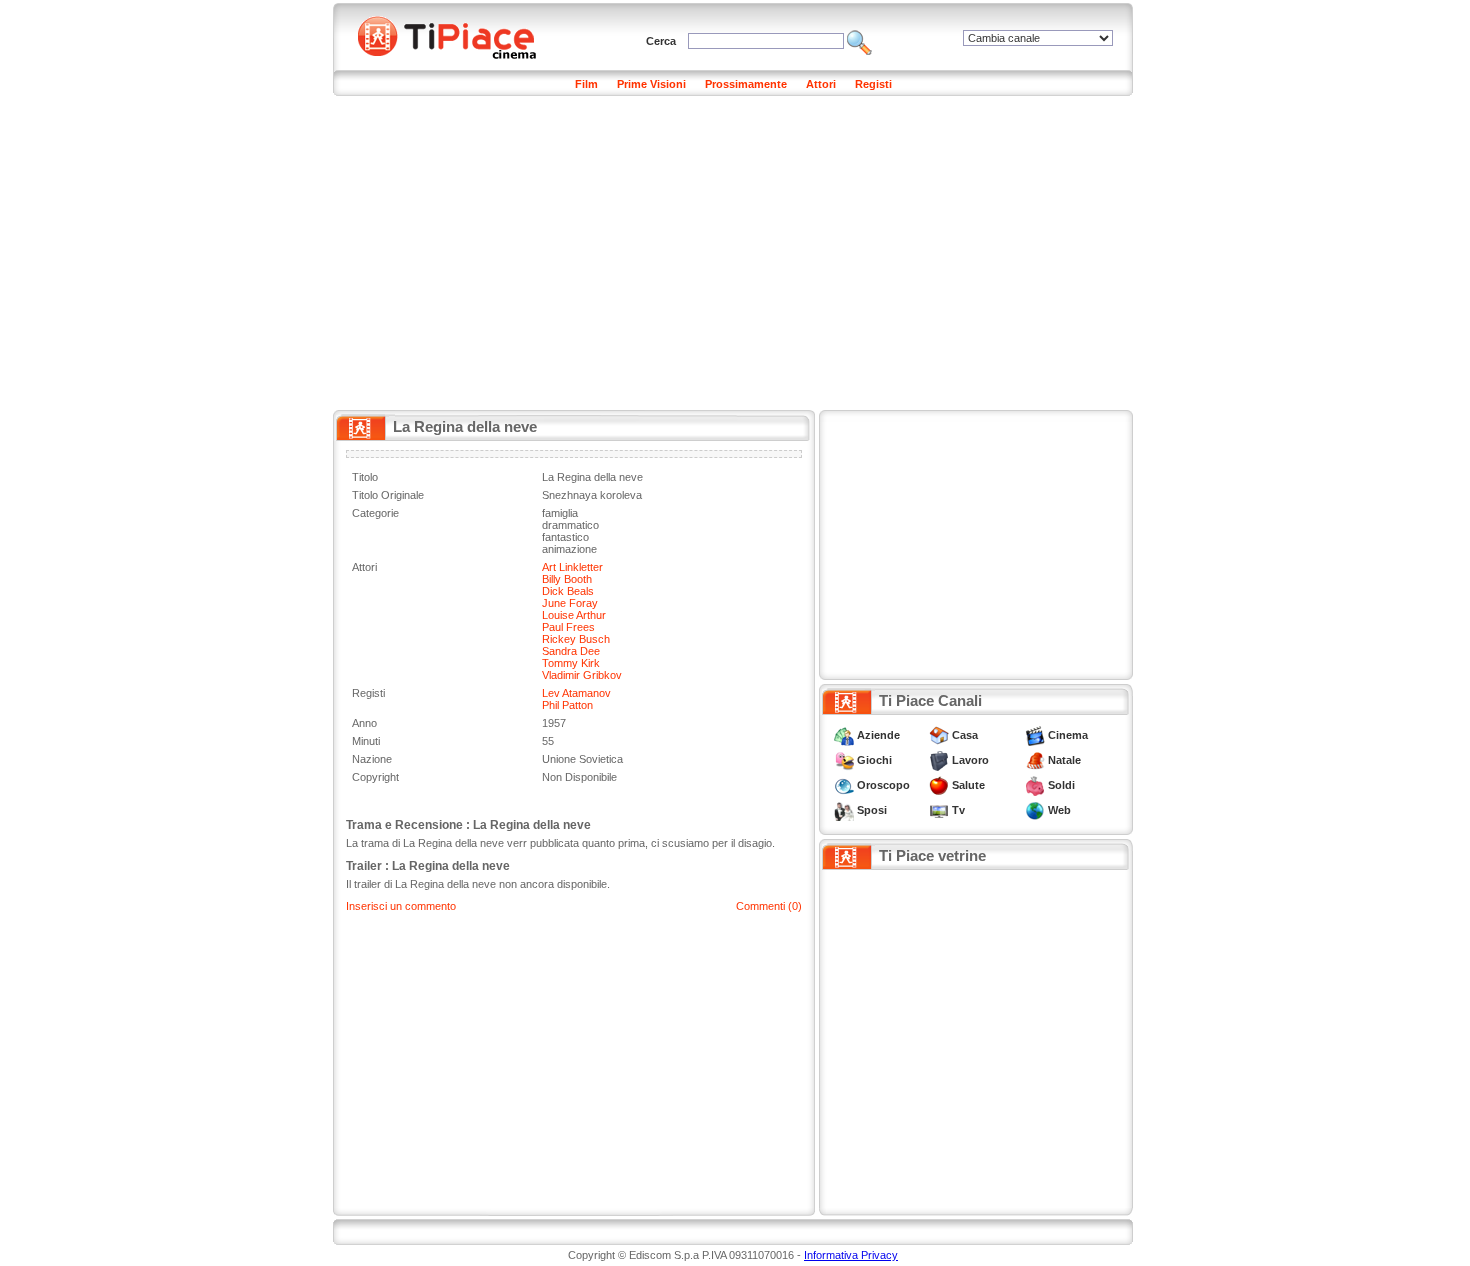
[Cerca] (859, 41)
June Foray (570, 603)
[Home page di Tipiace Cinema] (458, 35)
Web (1059, 810)
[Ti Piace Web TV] (939, 810)
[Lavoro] (939, 760)
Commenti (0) (769, 906)
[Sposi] (844, 810)
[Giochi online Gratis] (844, 760)
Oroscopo (883, 785)
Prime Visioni (651, 84)
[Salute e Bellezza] (939, 785)
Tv (958, 810)
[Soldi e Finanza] (1035, 785)
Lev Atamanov (576, 693)
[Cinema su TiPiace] (1035, 735)
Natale (1064, 760)
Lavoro (970, 760)
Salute (968, 785)
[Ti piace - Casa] (939, 735)
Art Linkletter (572, 567)
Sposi (872, 810)
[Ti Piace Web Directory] (1035, 810)
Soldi (1061, 785)
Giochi (874, 760)
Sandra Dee (571, 651)
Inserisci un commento (401, 906)
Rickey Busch (576, 639)
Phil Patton (567, 705)
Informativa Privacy (851, 1255)
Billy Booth (567, 579)
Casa (965, 735)
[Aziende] (844, 735)
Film (586, 84)
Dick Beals (568, 591)
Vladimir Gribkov (582, 675)
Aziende (878, 735)
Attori (821, 84)
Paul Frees (568, 627)
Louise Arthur (574, 615)
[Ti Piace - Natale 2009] (1035, 760)
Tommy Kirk (571, 663)
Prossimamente (746, 84)
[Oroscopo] (844, 785)
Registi (873, 84)
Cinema (1068, 735)
